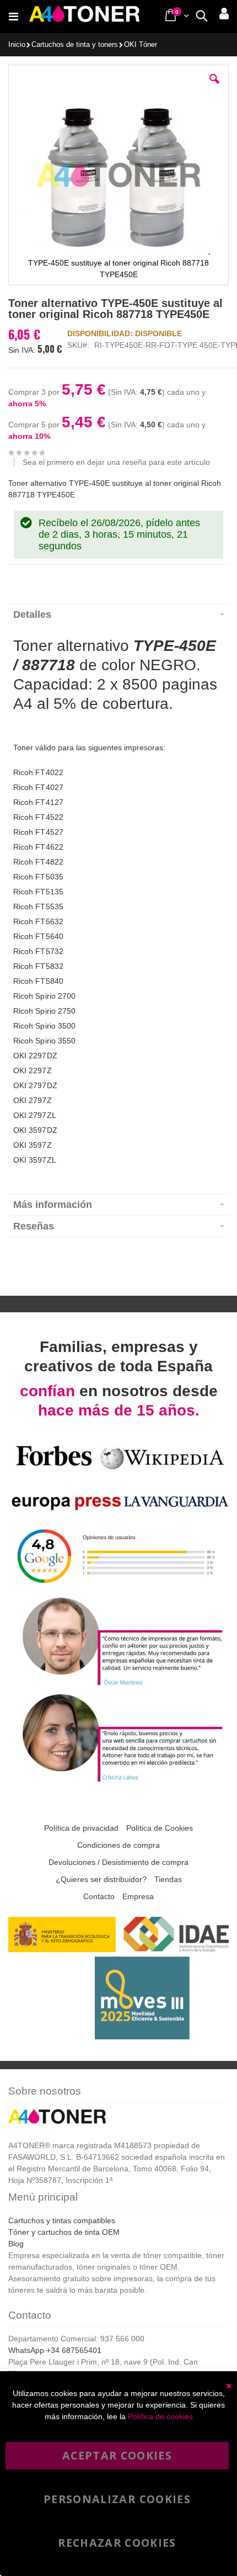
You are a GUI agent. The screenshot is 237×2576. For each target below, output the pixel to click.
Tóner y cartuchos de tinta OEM (64, 2232)
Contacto (99, 1896)
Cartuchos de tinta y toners (75, 45)
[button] (214, 87)
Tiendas (168, 1879)
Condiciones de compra (118, 1845)
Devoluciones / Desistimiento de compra (118, 1862)
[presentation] (118, 614)
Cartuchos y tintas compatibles (62, 2220)
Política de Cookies (160, 1828)
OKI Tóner (141, 45)
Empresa (138, 1896)
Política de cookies (160, 2416)
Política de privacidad (81, 1828)
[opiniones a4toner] (118, 1685)
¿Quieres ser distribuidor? (101, 1879)
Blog (16, 2244)
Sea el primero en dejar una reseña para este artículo (116, 462)
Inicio (17, 45)
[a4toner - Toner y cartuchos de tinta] (84, 17)
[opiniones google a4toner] (118, 1588)
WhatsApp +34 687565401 (55, 2350)
